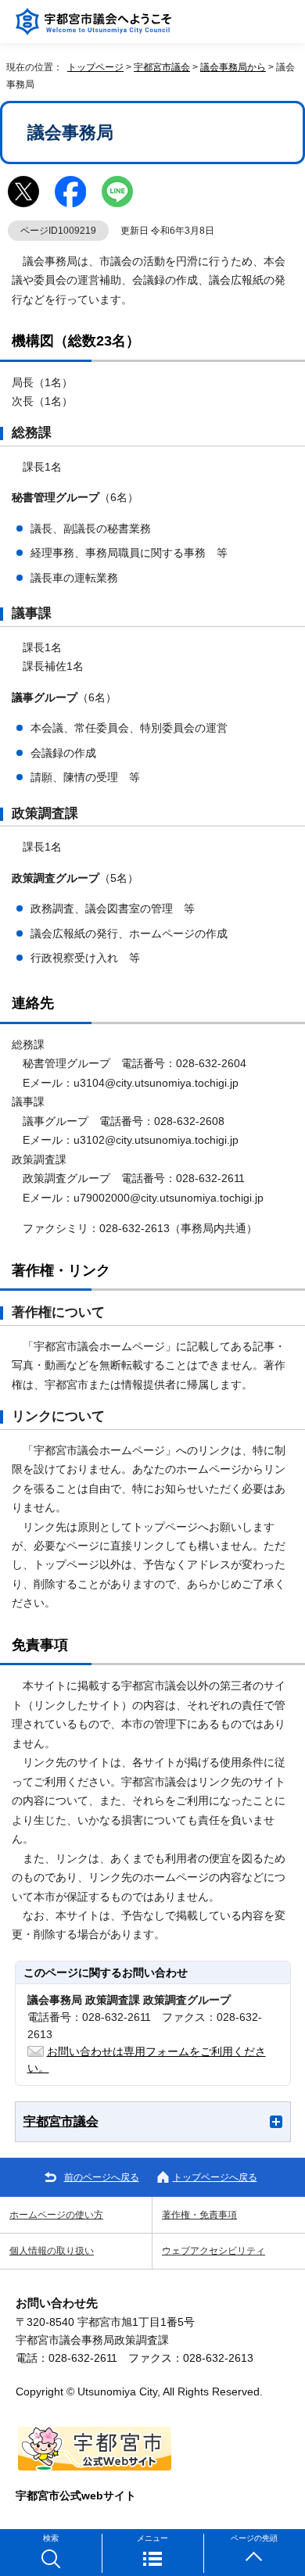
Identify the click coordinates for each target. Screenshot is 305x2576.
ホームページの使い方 (56, 2215)
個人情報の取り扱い (52, 2251)
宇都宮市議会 (162, 67)
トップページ (95, 67)
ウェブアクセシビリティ (213, 2251)
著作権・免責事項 (199, 2215)
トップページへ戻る (215, 2177)
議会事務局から (233, 67)
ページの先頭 (254, 2538)
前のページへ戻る (102, 2177)
